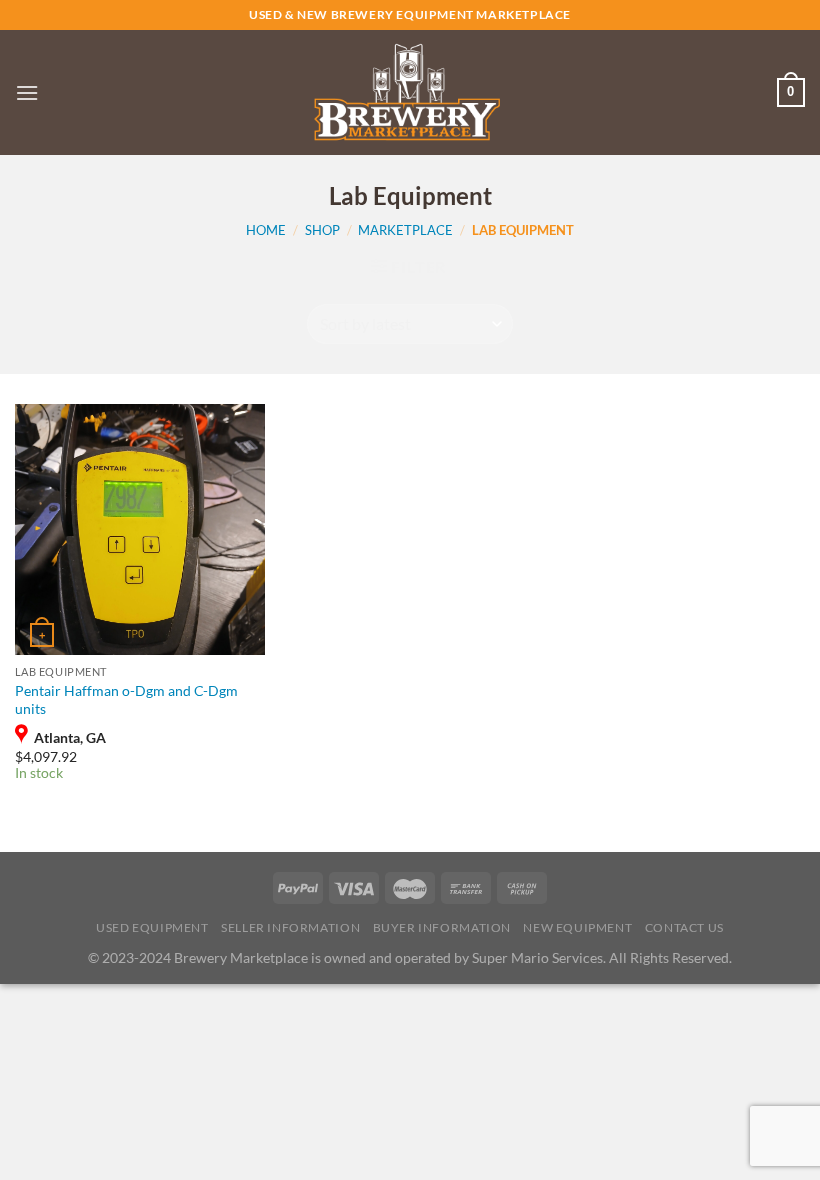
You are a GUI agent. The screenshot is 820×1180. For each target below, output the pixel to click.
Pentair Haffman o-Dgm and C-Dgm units (126, 700)
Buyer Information (442, 927)
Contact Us (684, 927)
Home (266, 230)
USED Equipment (152, 927)
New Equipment (577, 927)
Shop (322, 230)
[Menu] (27, 92)
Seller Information (290, 927)
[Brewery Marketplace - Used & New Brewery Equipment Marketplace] (407, 92)
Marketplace (405, 230)
